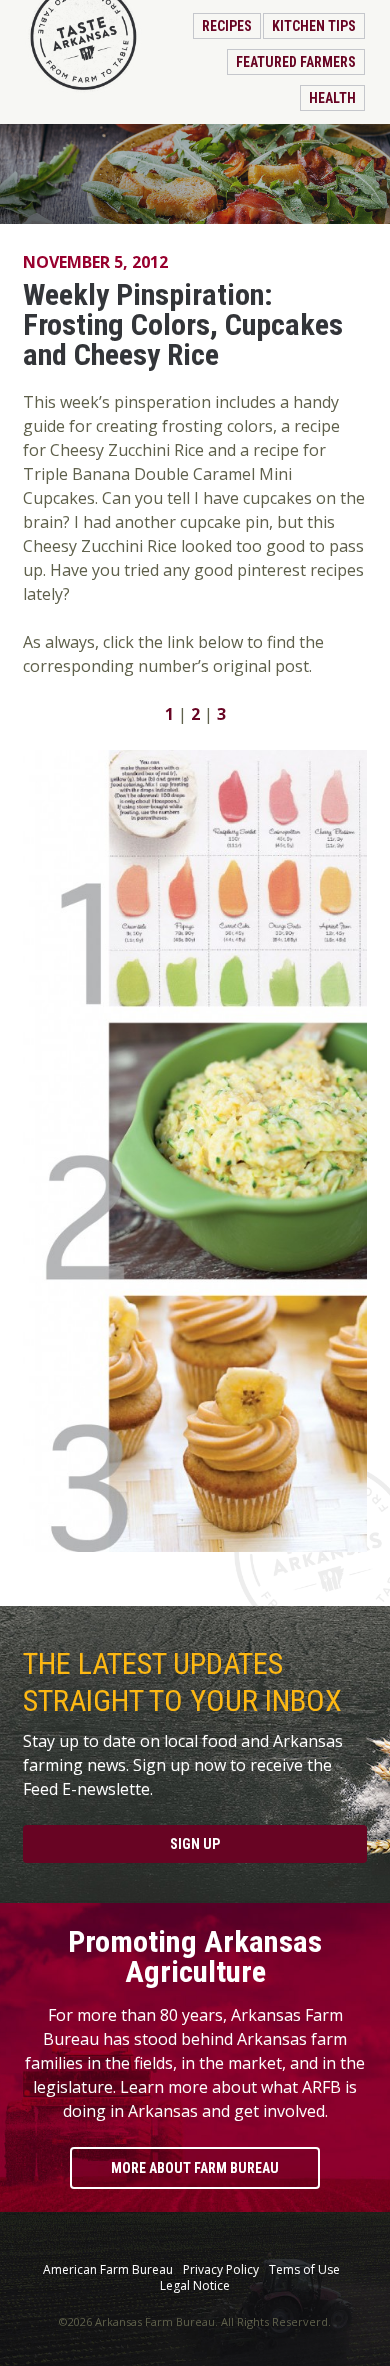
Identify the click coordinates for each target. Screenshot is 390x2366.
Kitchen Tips (314, 26)
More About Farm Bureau (195, 2168)
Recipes (227, 26)
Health (332, 98)
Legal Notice (195, 2286)
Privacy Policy (221, 2270)
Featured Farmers (296, 62)
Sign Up (195, 1844)
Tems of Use (304, 2270)
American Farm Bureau (108, 2270)
